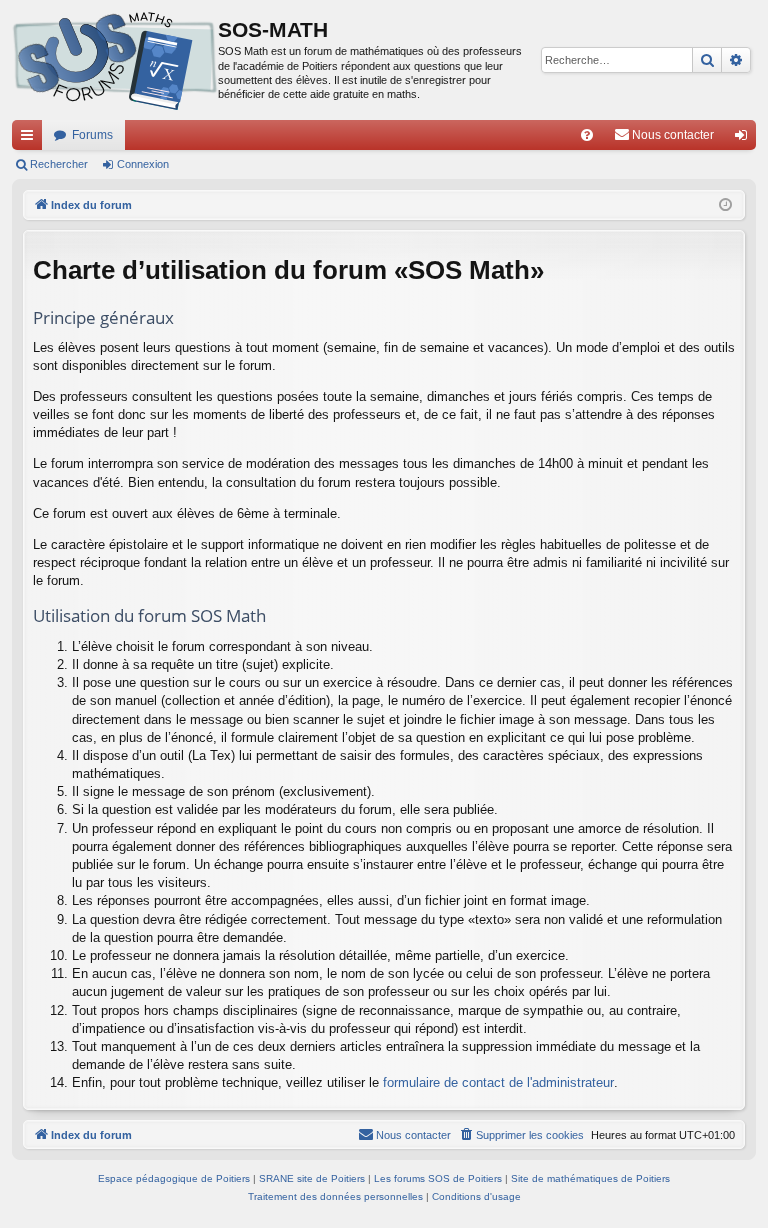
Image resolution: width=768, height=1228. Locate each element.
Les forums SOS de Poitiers (438, 1178)
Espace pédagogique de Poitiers (174, 1178)
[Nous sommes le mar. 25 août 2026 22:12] (725, 205)
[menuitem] (587, 135)
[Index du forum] (115, 60)
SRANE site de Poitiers (312, 1178)
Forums (92, 135)
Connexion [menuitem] (745, 139)
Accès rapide (31, 139)
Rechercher (59, 164)
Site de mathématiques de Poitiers (590, 1178)
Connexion (143, 164)
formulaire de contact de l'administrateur (498, 1082)
